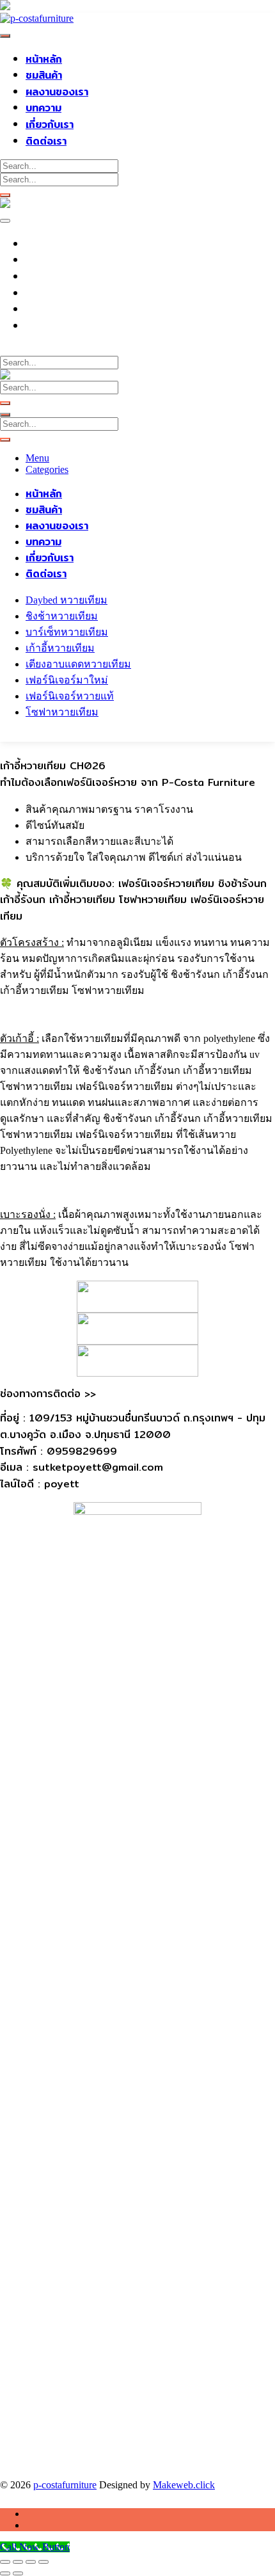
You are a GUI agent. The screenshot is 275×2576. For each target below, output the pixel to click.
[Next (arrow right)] (18, 2573)
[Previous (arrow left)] (5, 2573)
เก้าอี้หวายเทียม (60, 648)
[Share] (31, 2562)
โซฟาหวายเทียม (62, 712)
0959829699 (60, 350)
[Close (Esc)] (43, 2562)
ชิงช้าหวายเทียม (62, 616)
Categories (47, 469)
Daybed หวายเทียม (67, 600)
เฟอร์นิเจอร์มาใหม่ (67, 680)
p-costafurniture (65, 2485)
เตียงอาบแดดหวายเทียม (78, 664)
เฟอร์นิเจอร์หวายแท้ (70, 696)
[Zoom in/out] (5, 2562)
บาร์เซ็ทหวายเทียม (67, 632)
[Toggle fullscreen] (18, 2562)
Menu (37, 458)
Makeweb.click (184, 2485)
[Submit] (5, 195)
